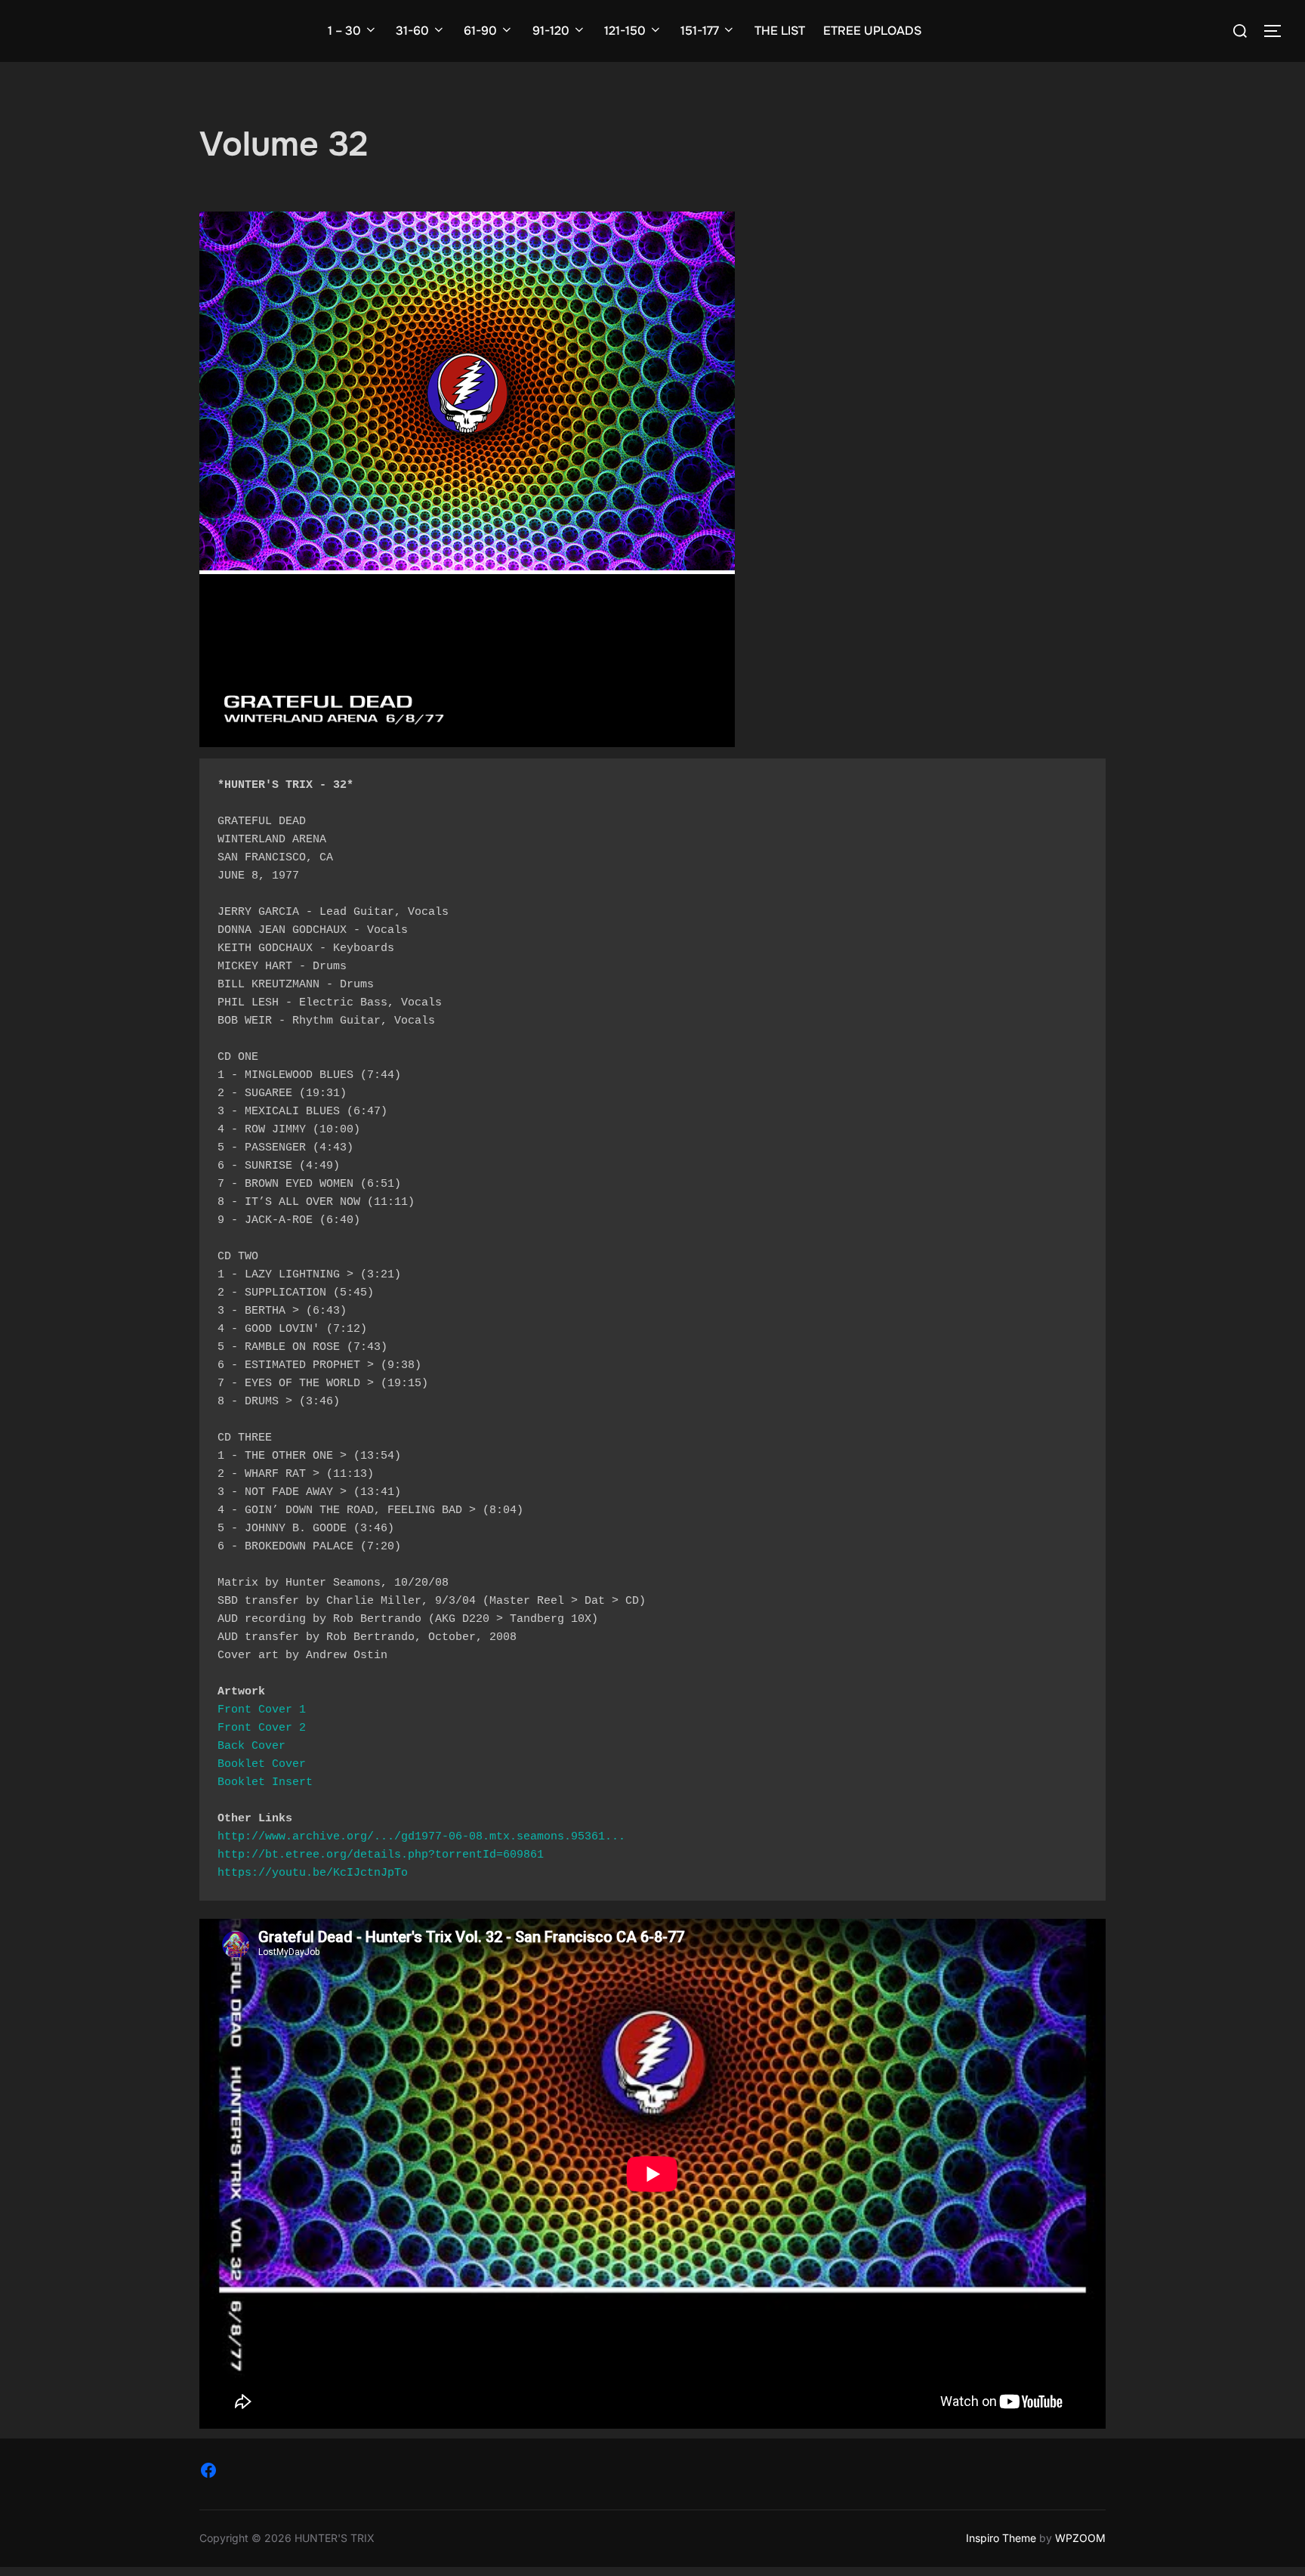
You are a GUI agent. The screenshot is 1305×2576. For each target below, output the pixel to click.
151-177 (700, 31)
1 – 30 (344, 31)
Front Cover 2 (262, 1728)
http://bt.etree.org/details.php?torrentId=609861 (381, 1855)
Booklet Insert (265, 1782)
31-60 (412, 31)
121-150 (625, 31)
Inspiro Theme (1001, 2538)
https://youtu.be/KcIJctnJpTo (313, 1873)
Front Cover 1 (262, 1710)
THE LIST (780, 31)
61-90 (480, 31)
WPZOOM (1080, 2538)
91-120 (551, 31)
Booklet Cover (262, 1764)
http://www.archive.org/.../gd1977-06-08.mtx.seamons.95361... (421, 1837)
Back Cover (251, 1746)
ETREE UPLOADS (872, 31)
